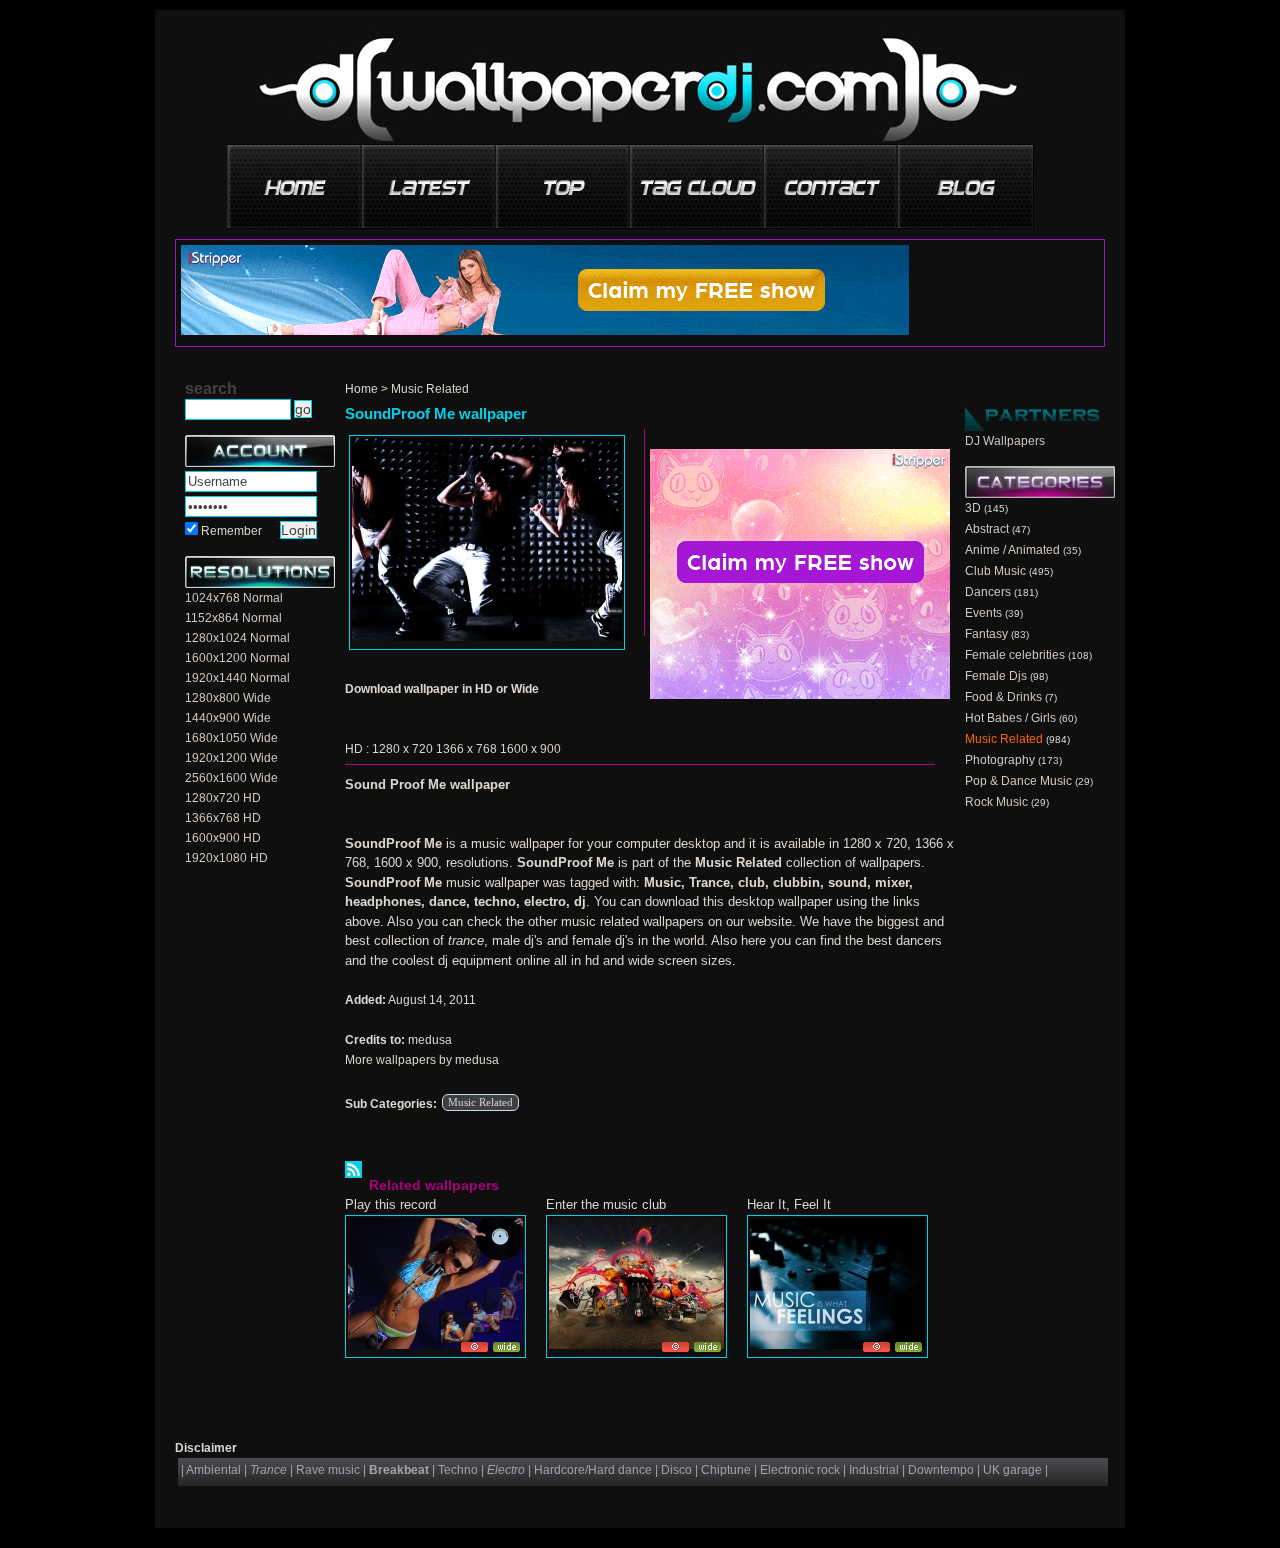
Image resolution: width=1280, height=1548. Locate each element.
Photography (1000, 760)
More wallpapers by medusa (422, 1060)
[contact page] (832, 179)
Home (361, 389)
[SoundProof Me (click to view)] (487, 542)
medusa (430, 1040)
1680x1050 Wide (231, 738)
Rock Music (996, 802)
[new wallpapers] (430, 179)
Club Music (995, 571)
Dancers (988, 592)
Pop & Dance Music (1018, 781)
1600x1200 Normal (237, 658)
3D (973, 508)
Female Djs (996, 676)
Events (983, 613)
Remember (231, 531)
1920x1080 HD (226, 858)
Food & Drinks (1003, 697)
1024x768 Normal (234, 598)
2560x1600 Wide (231, 778)
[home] (296, 179)
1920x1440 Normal (237, 678)
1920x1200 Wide (231, 758)
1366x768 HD (223, 818)
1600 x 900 (530, 749)
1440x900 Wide (228, 718)
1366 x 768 (466, 749)
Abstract (987, 529)
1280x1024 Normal (237, 638)
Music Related (430, 389)
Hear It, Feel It (789, 1204)
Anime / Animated (1012, 550)
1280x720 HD (223, 798)
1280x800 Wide (228, 698)
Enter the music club (606, 1204)
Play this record (390, 1204)
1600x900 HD (223, 838)
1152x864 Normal (233, 618)
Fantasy (986, 634)
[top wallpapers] (564, 179)
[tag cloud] (698, 179)
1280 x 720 (402, 749)
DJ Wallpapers (1005, 441)
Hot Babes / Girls (1010, 718)
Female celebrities (1015, 655)
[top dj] (966, 179)
